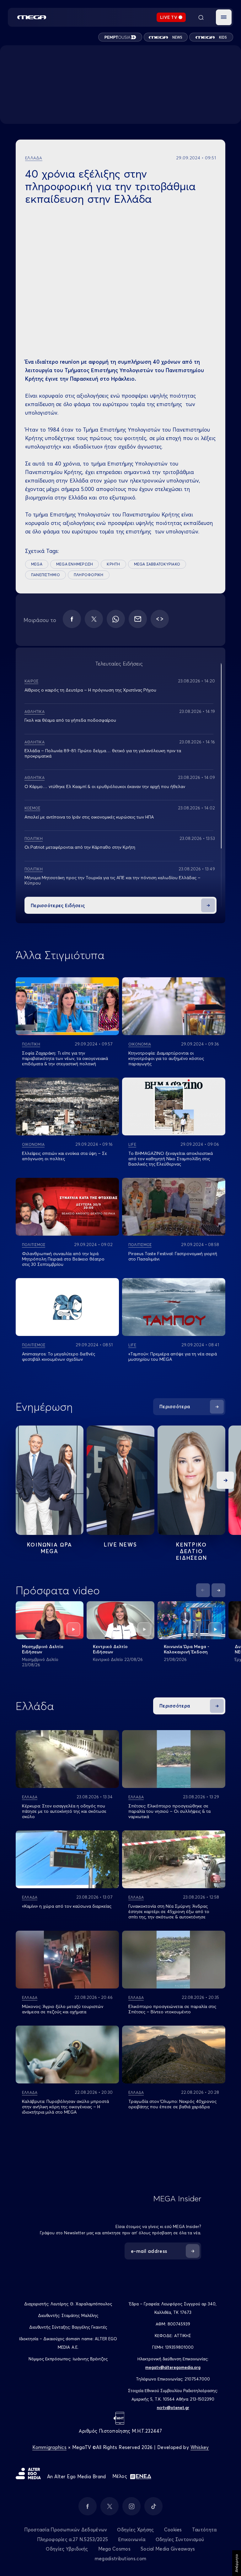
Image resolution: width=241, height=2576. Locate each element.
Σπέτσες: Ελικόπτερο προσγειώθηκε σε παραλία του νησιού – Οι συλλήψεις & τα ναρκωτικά (169, 1811)
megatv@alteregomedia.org (173, 2367)
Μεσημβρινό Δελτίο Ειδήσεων (43, 1649)
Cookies (173, 2530)
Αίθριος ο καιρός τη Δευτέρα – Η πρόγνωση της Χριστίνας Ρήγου (90, 690)
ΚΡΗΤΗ (113, 564)
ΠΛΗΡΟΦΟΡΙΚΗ (89, 575)
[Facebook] (72, 619)
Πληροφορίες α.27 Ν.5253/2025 (72, 2539)
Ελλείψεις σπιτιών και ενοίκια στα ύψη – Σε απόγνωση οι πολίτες (64, 1156)
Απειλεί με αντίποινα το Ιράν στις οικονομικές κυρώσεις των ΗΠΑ (89, 817)
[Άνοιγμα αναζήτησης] (201, 17)
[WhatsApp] (116, 619)
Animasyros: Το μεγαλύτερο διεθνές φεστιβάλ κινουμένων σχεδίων (59, 1357)
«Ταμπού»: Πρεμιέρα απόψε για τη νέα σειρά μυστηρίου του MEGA (173, 1357)
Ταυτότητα (204, 2530)
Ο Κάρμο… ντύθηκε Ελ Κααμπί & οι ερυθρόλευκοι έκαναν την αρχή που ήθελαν (105, 786)
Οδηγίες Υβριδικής (67, 2549)
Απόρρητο (236, 2563)
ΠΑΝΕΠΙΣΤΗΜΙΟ (46, 575)
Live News (120, 1544)
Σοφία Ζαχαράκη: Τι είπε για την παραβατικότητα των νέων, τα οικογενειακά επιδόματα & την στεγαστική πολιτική (65, 1058)
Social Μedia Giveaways (168, 2549)
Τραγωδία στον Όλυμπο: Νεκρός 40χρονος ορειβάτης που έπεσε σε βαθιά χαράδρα (172, 2104)
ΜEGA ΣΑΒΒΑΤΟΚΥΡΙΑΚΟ (157, 564)
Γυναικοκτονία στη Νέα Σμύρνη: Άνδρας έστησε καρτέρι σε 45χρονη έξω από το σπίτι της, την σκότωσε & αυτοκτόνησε (169, 1911)
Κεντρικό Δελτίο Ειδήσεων (110, 1649)
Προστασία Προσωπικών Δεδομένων (66, 2530)
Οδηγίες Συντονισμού (180, 2539)
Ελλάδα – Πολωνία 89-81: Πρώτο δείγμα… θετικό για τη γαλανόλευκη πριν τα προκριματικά (103, 753)
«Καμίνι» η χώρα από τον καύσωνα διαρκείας (67, 1906)
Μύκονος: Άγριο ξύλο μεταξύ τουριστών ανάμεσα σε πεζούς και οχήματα (63, 2009)
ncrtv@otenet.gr (173, 2408)
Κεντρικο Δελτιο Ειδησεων (192, 1551)
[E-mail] (138, 619)
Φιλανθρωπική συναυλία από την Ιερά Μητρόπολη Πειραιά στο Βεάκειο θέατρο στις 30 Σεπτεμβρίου (63, 1259)
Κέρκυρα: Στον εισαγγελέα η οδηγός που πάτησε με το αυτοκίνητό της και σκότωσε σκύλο (64, 1811)
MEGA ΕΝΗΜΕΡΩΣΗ (75, 564)
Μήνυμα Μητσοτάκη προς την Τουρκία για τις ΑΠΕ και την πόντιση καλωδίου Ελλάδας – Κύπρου (112, 880)
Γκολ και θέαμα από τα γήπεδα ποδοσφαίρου (70, 720)
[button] (224, 17)
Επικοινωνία (132, 2539)
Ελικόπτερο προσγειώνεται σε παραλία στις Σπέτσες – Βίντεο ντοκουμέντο (172, 2009)
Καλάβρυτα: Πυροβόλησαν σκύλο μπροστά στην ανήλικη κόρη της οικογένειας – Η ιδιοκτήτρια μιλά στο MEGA (65, 2107)
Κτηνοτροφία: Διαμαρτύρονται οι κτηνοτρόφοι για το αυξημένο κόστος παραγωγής (166, 1058)
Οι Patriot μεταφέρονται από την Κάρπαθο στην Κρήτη (80, 847)
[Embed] (160, 619)
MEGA (37, 564)
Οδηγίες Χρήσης (135, 2530)
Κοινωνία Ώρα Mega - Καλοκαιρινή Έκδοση (187, 1649)
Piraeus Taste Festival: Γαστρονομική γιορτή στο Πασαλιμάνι (173, 1256)
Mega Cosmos (114, 2549)
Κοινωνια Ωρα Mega (50, 1548)
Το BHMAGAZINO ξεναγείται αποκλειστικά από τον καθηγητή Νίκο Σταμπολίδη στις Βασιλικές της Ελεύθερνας (171, 1159)
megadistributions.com (120, 2559)
